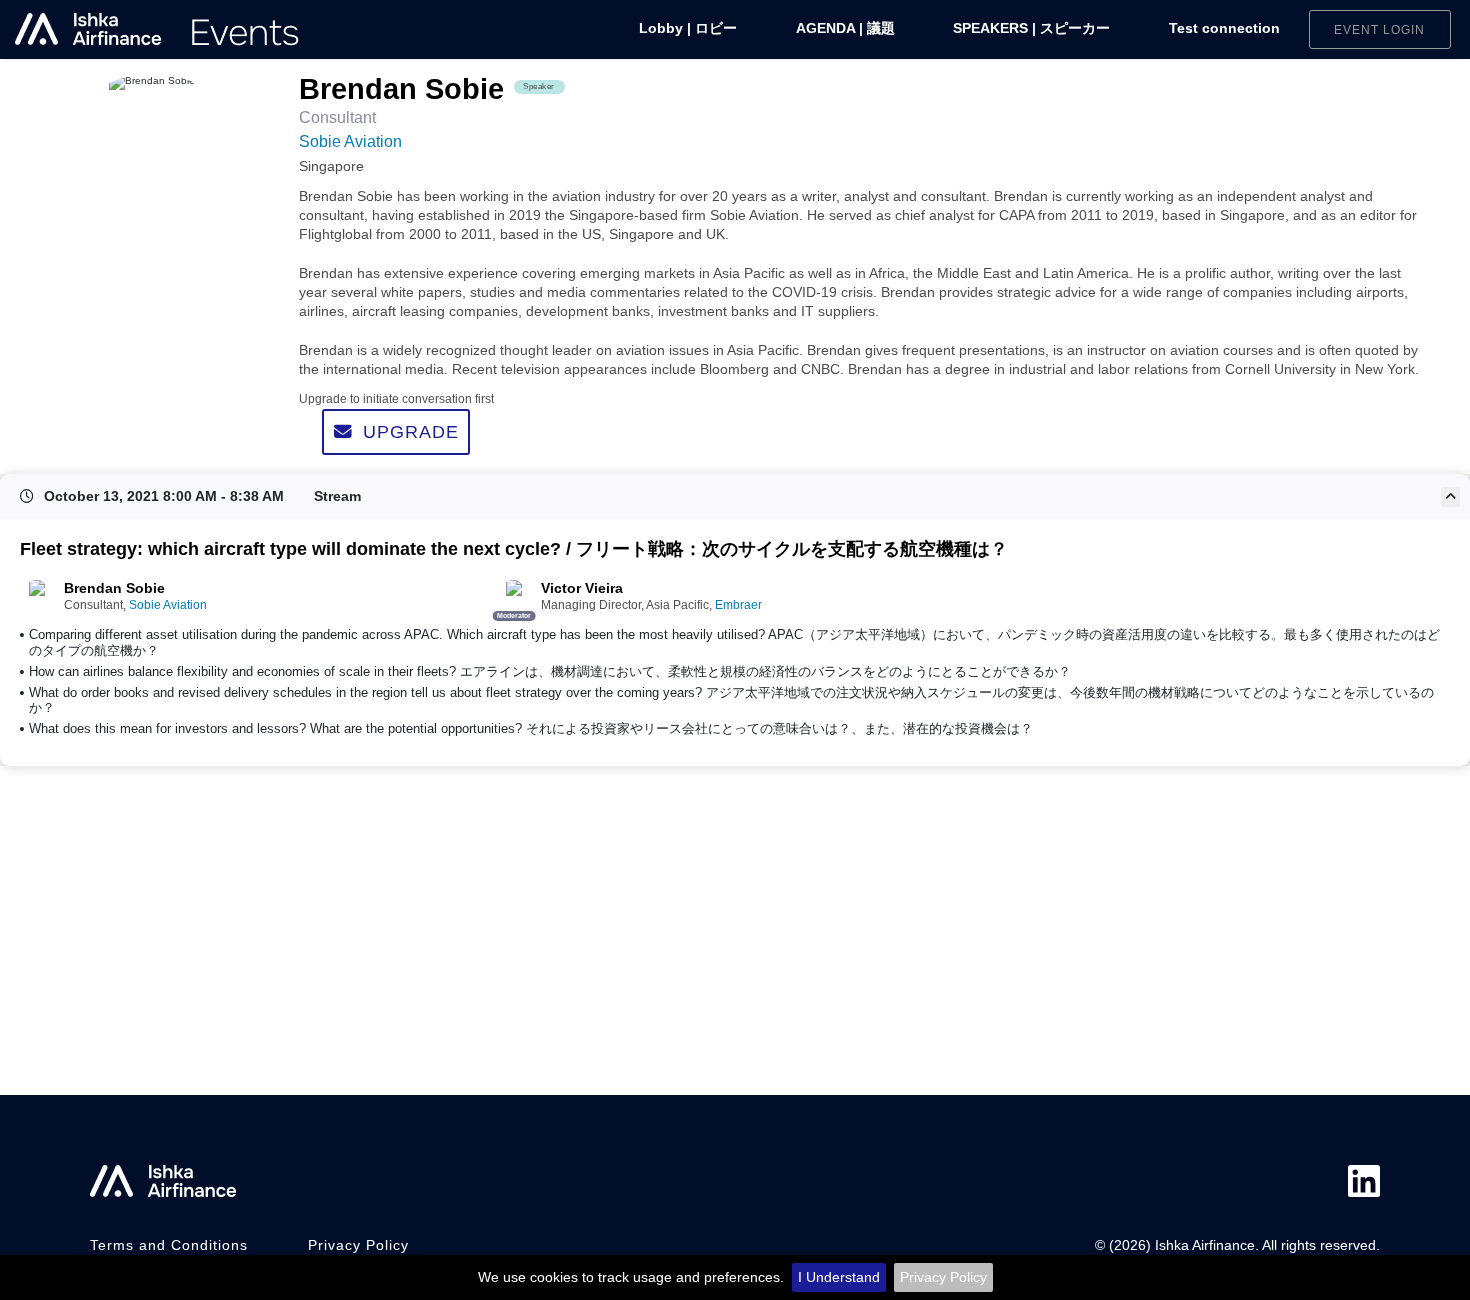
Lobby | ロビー (688, 28)
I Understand (839, 1277)
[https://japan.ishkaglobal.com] (158, 29)
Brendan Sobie (114, 589)
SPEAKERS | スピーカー (1031, 28)
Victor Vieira (582, 589)
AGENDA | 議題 (845, 28)
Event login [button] (1379, 29)
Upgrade (411, 432)
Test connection (1224, 28)
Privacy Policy (943, 1277)
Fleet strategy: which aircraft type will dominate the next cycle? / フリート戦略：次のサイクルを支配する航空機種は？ (514, 549)
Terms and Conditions (169, 1245)
